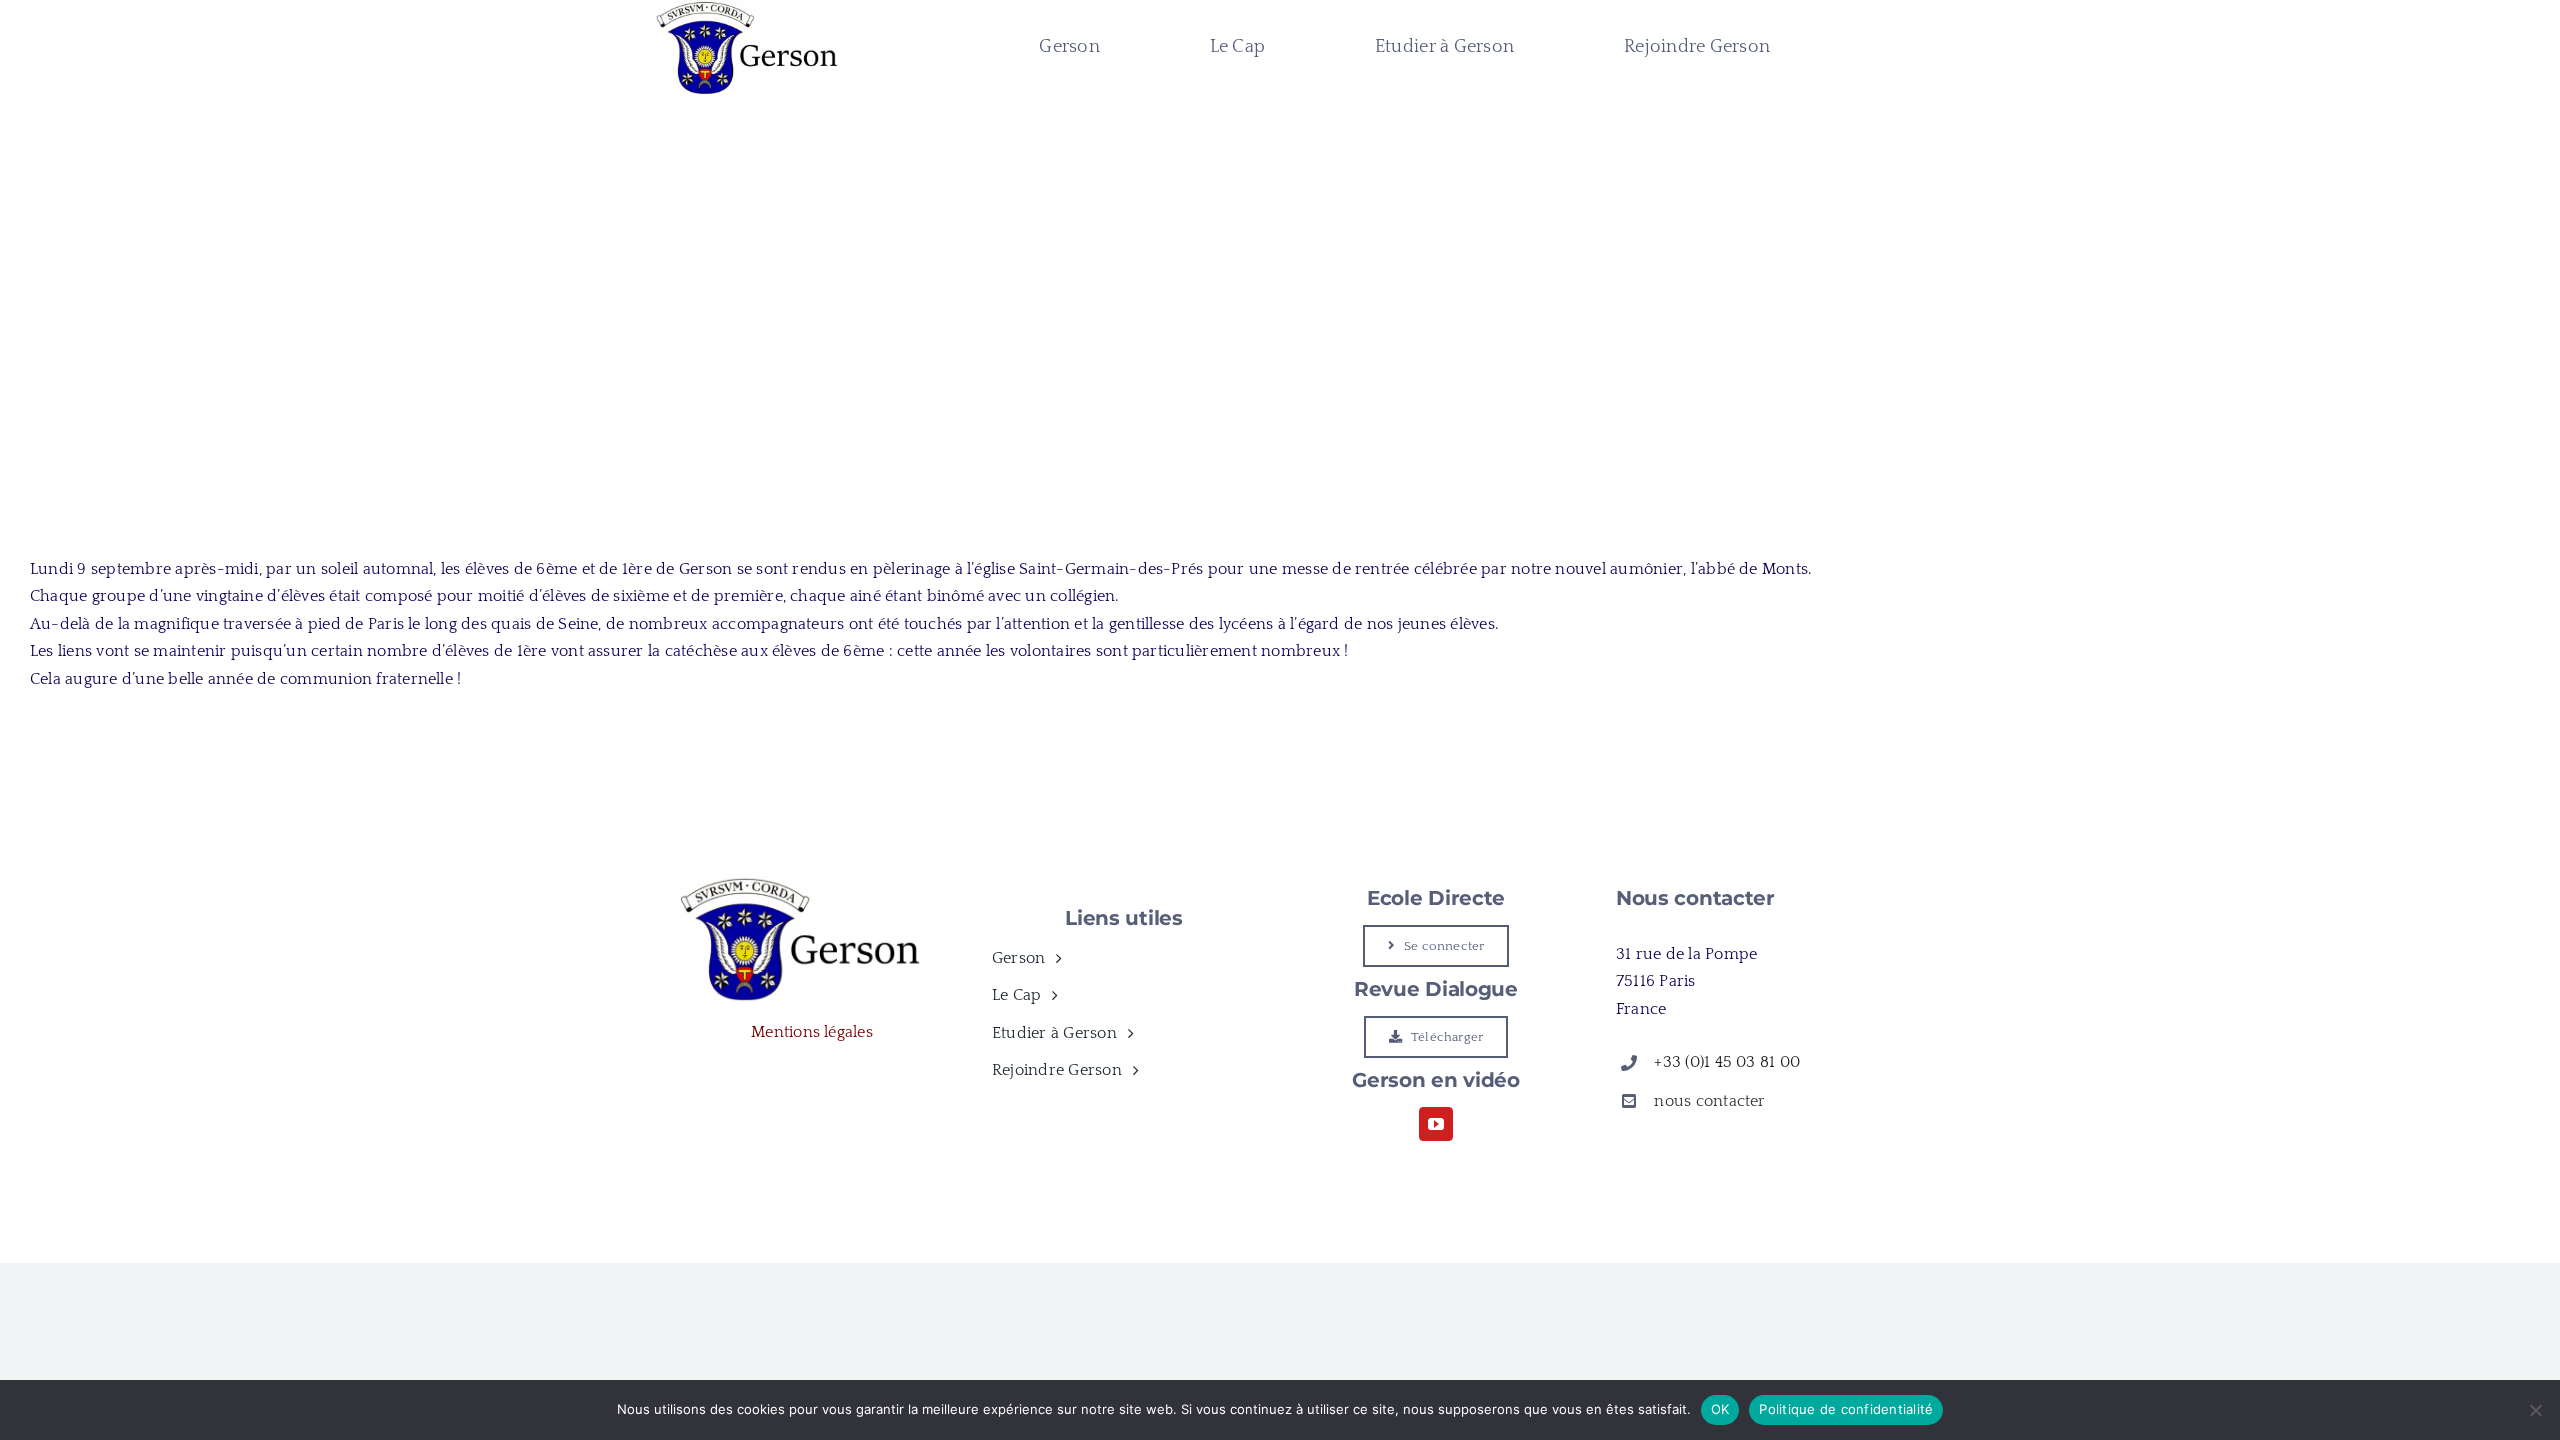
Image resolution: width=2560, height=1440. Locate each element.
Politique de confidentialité (1846, 1409)
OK (1720, 1409)
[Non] (2535, 1410)
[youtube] (1436, 1124)
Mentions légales (812, 1032)
